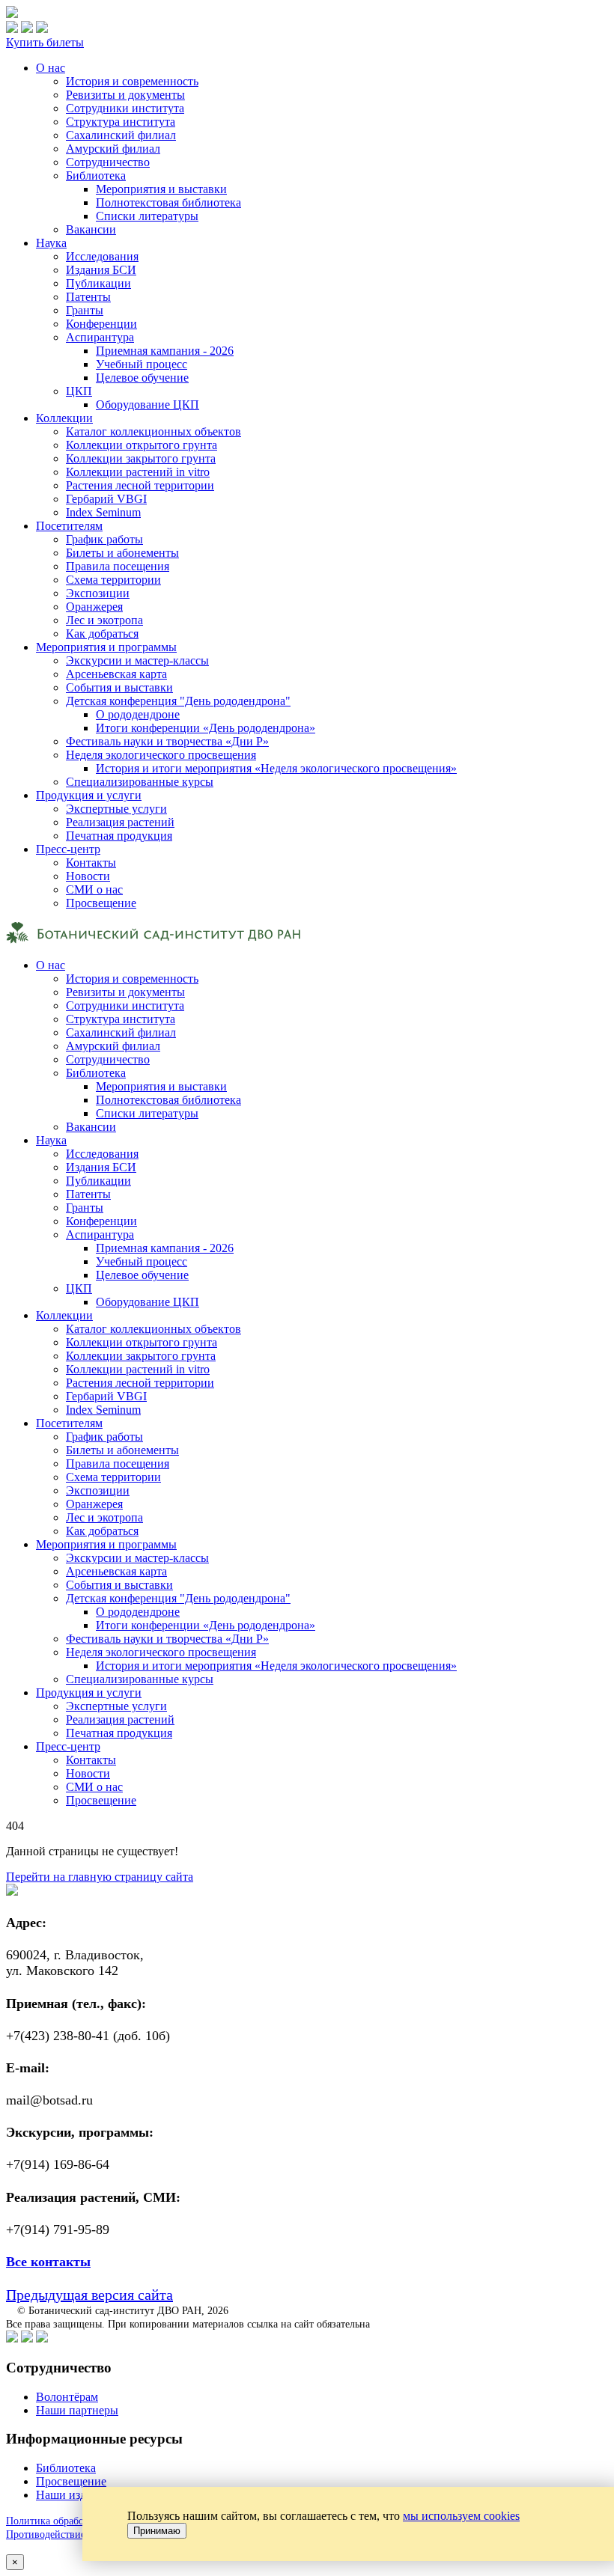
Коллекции (64, 418)
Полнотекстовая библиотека (168, 202)
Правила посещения (118, 566)
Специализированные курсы (140, 782)
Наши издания (73, 2495)
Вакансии (91, 229)
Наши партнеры (77, 2410)
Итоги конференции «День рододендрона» (206, 728)
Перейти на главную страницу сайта (100, 1877)
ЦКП (79, 391)
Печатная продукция (119, 836)
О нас (51, 68)
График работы (104, 539)
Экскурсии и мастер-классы (137, 660)
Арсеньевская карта (116, 674)
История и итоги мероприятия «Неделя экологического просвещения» (276, 768)
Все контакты (48, 2262)
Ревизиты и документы (125, 95)
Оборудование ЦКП (148, 405)
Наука (51, 243)
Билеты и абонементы (122, 553)
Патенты (88, 297)
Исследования (102, 256)
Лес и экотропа (104, 620)
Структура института (121, 122)
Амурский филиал (113, 149)
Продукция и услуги (89, 795)
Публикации (98, 283)
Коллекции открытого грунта (142, 445)
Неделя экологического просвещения (161, 755)
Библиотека (96, 176)
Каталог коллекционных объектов (153, 431)
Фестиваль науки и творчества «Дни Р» (167, 741)
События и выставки (119, 687)
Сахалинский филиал (121, 135)
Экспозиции (98, 593)
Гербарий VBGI (106, 499)
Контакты (91, 863)
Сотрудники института (125, 108)
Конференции (101, 324)
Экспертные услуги (116, 809)
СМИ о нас (94, 889)
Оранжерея (94, 607)
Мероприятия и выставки (161, 189)
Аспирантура (100, 337)
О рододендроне (138, 714)
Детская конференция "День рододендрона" (178, 701)
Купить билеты (45, 42)
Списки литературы (147, 216)
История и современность (132, 81)
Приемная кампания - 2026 (165, 351)
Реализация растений (120, 822)
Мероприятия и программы (106, 647)
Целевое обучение (142, 378)
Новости (88, 876)
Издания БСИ (101, 270)
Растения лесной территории (140, 485)
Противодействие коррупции (72, 2534)
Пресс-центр (68, 849)
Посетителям (69, 526)
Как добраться (102, 634)
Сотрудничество (108, 162)
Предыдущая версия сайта (89, 2295)
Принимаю (157, 2531)
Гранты (85, 310)
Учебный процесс (142, 364)
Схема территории (113, 580)
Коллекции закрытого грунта (141, 458)
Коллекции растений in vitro (138, 472)
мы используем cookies (461, 2516)
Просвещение (101, 903)
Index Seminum (103, 512)
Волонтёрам (67, 2397)
